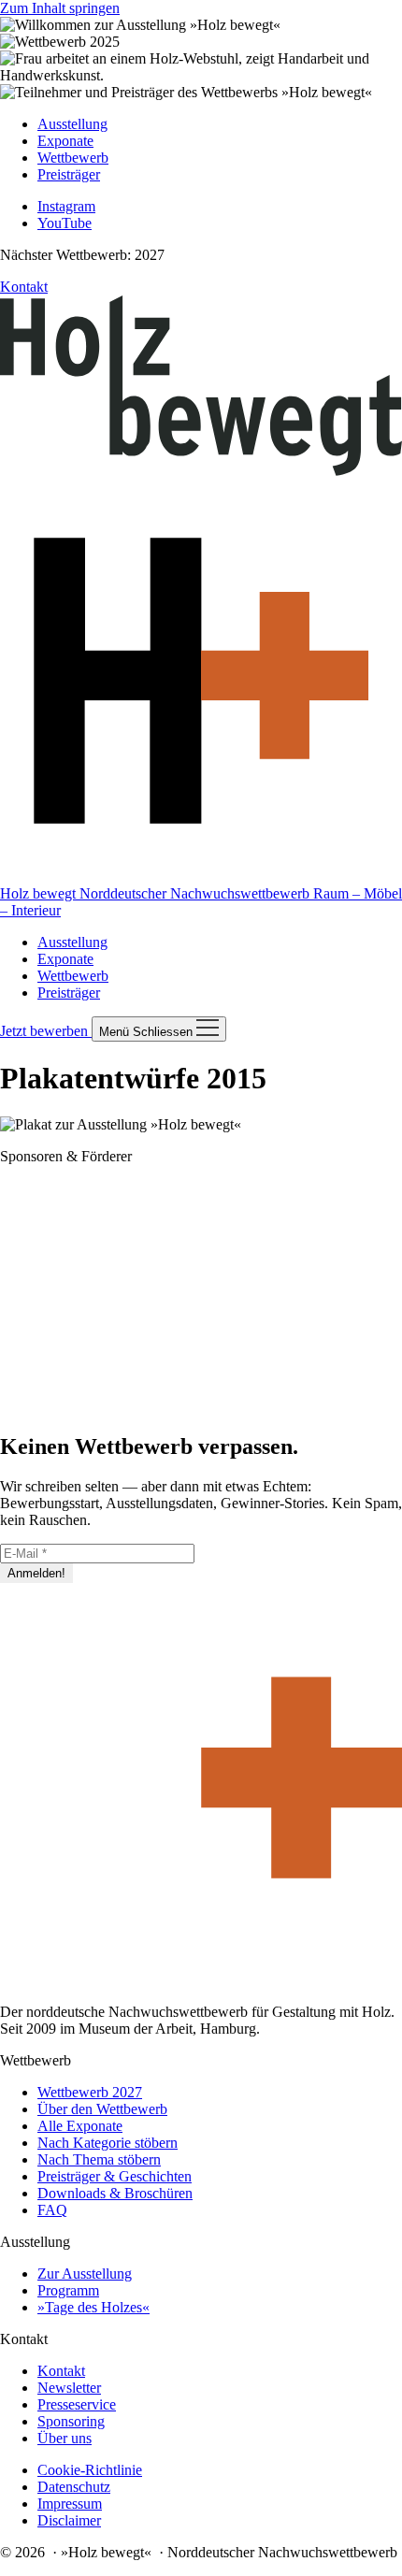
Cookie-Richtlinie (90, 2470)
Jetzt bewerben (46, 1031)
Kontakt (24, 287)
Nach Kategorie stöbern (108, 2143)
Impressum (70, 2504)
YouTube (65, 223)
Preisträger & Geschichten (115, 2176)
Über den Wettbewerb (102, 2109)
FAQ (52, 2210)
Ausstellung (72, 942)
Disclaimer (69, 2520)
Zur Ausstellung (85, 2274)
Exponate (65, 959)
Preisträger (69, 993)
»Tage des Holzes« (93, 2307)
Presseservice (77, 2404)
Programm (68, 2290)
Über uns (65, 2438)
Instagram (66, 206)
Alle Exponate (80, 2126)
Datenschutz (74, 2487)
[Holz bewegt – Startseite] (201, 1980)
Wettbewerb (73, 976)
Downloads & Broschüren (115, 2193)
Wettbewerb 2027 (90, 2092)
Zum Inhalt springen (60, 8)
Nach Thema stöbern (99, 2159)
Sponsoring (71, 2421)
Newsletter (69, 2388)
